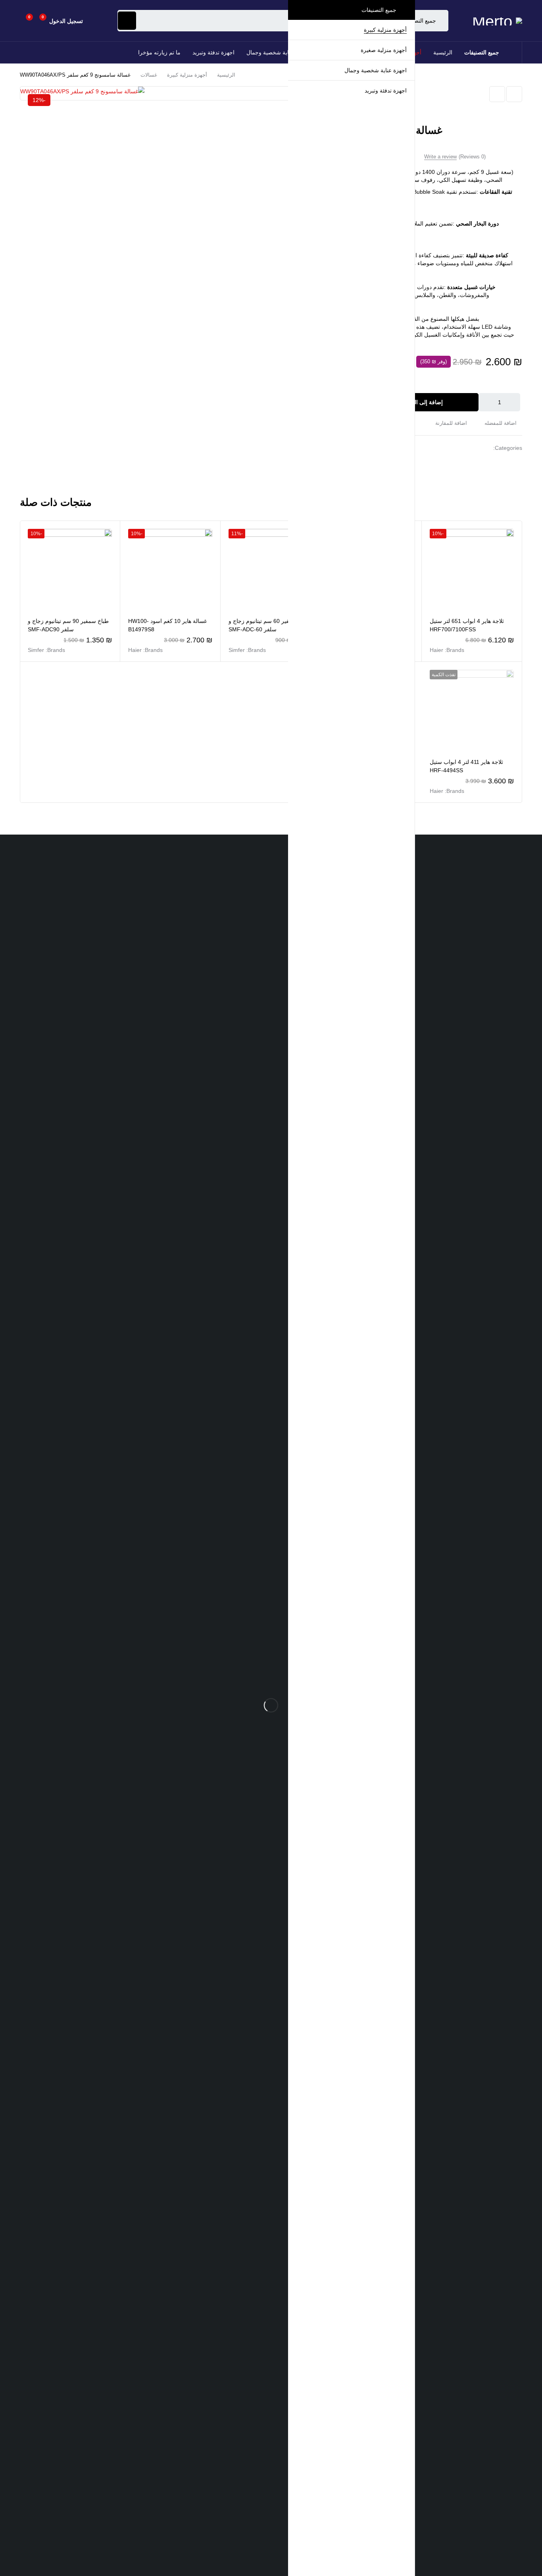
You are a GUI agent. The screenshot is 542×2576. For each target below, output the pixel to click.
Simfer (237, 650)
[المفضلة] (38, 21)
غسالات (149, 75)
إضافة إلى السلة (424, 402)
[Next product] (497, 94)
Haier (436, 650)
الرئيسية (226, 75)
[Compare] (454, 423)
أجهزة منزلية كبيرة (187, 75)
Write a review (440, 157)
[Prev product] (514, 94)
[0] (23, 21)
